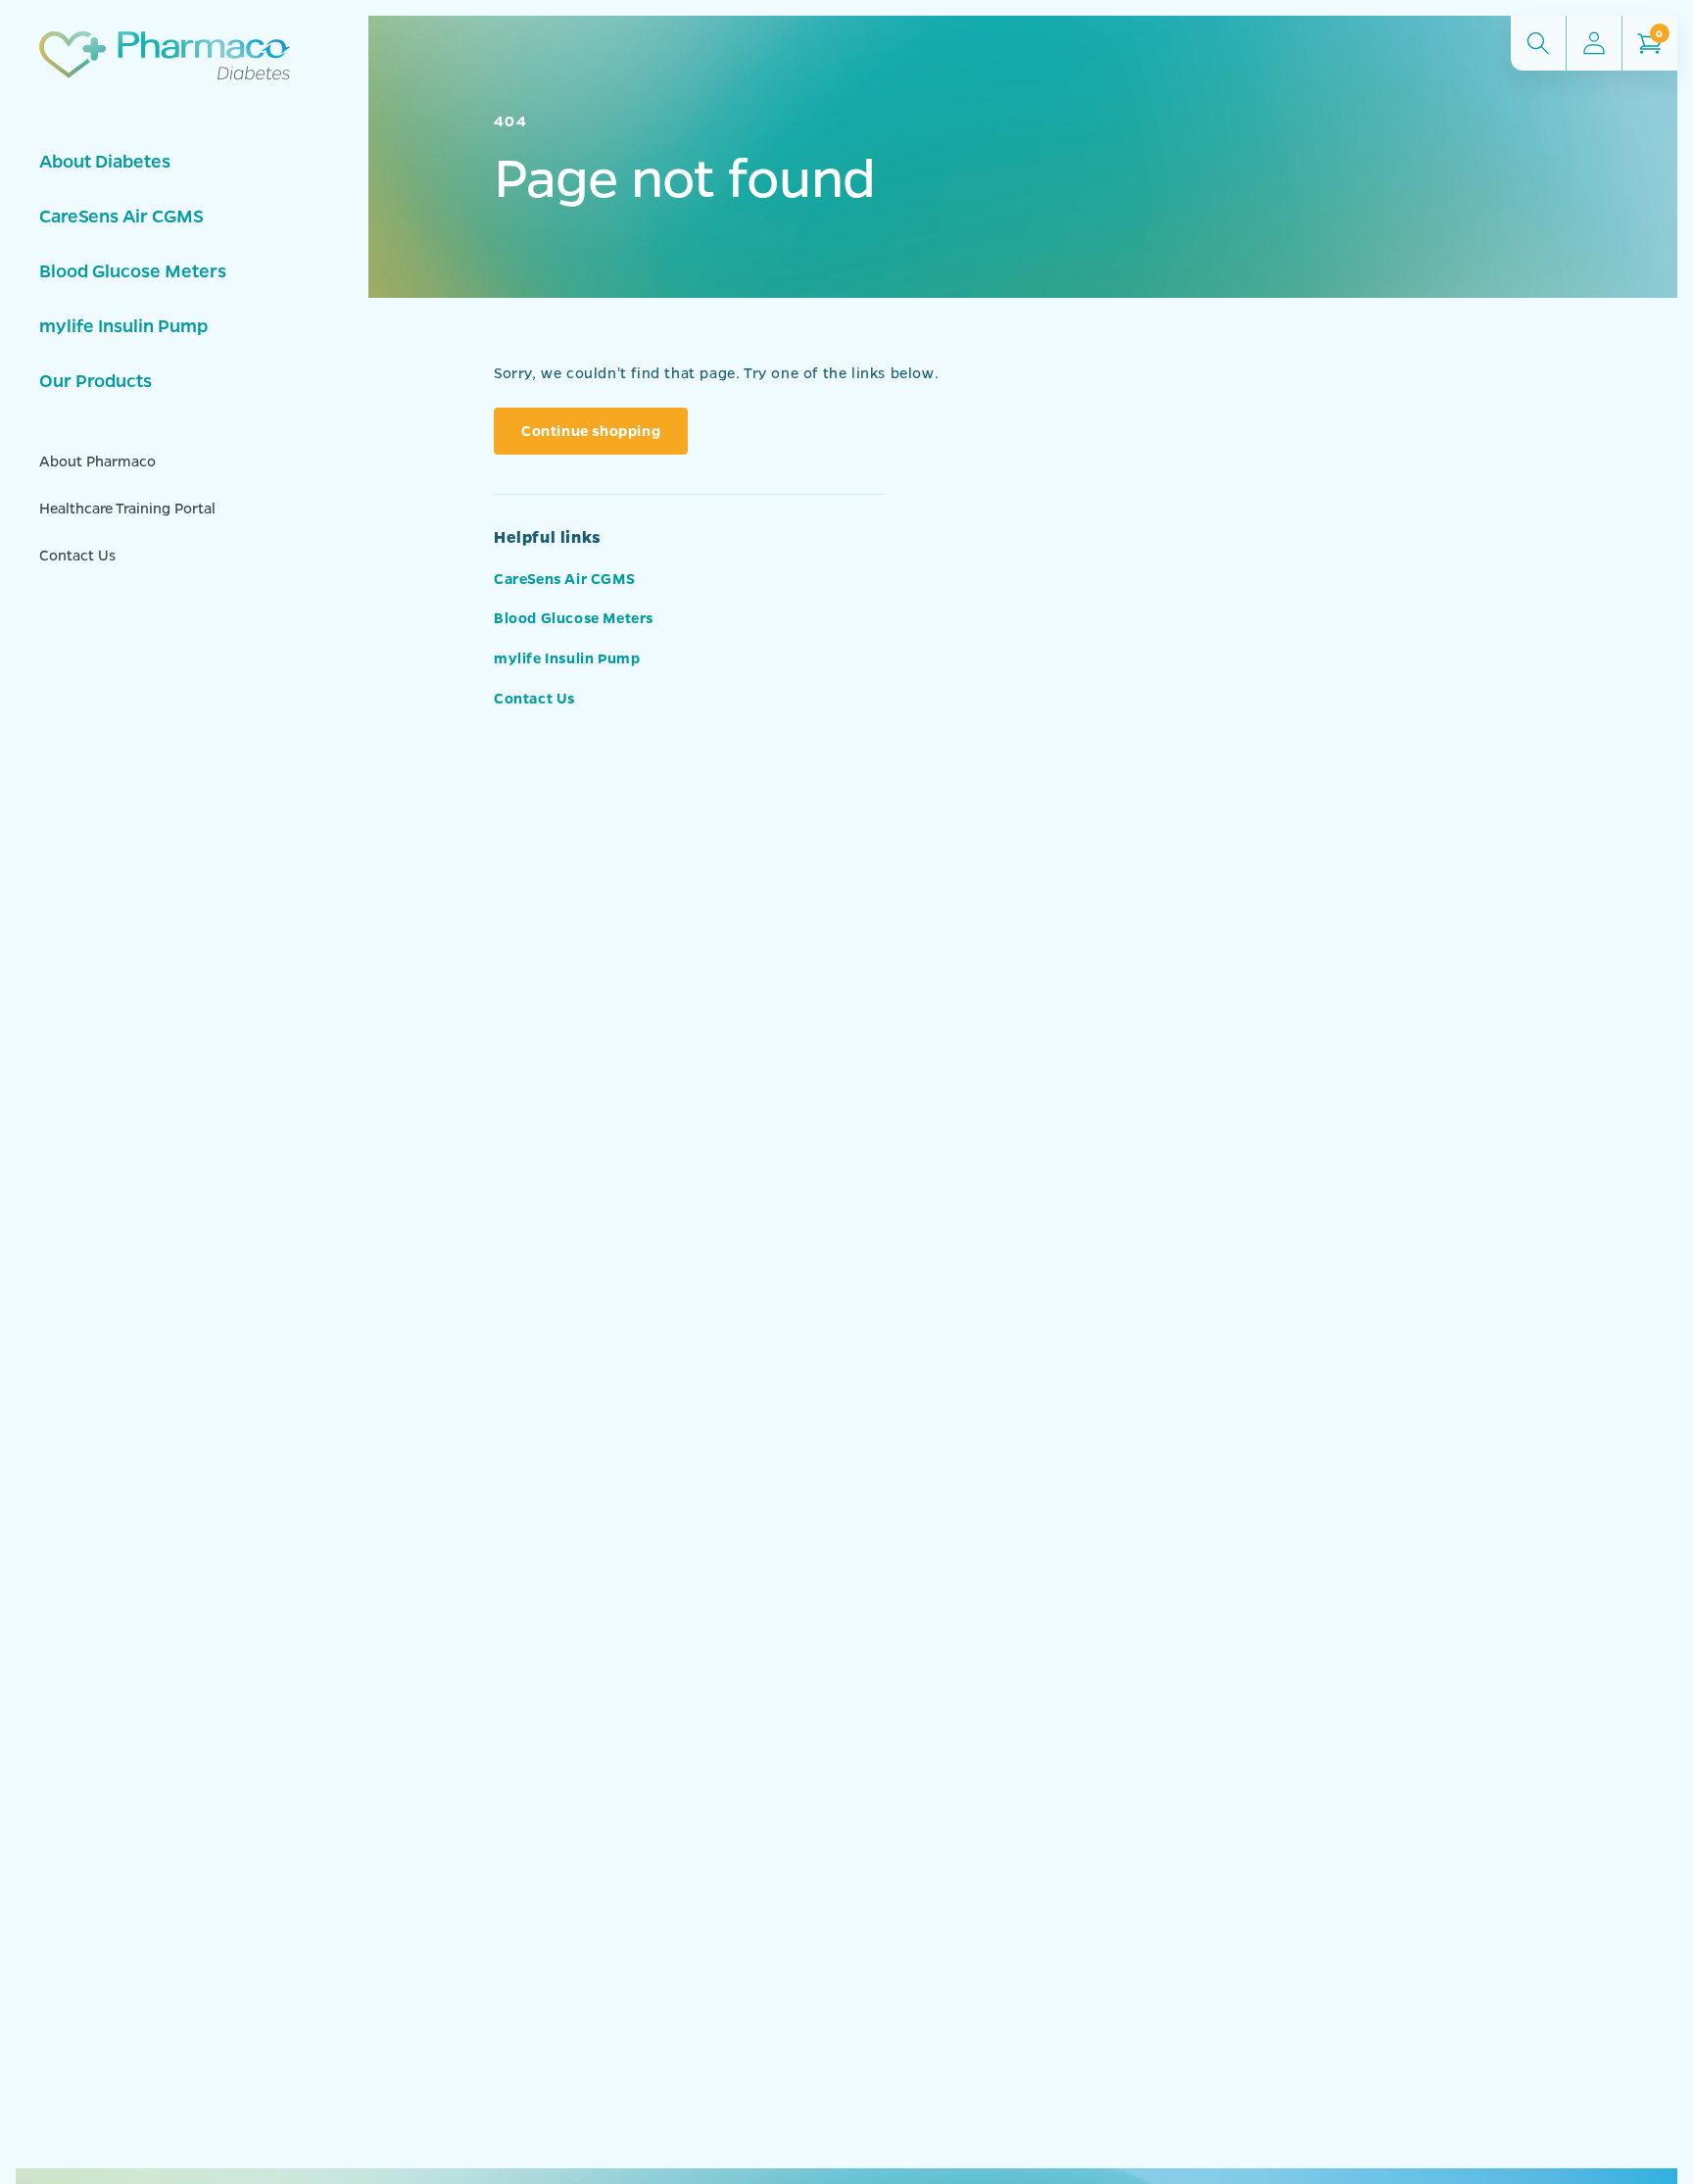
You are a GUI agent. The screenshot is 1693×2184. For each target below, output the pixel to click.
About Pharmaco (97, 461)
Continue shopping (591, 430)
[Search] (1538, 43)
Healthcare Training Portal (127, 508)
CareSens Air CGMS (121, 216)
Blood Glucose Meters (133, 270)
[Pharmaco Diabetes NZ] (172, 79)
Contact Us (77, 555)
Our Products (96, 380)
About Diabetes (105, 161)
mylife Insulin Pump (123, 325)
